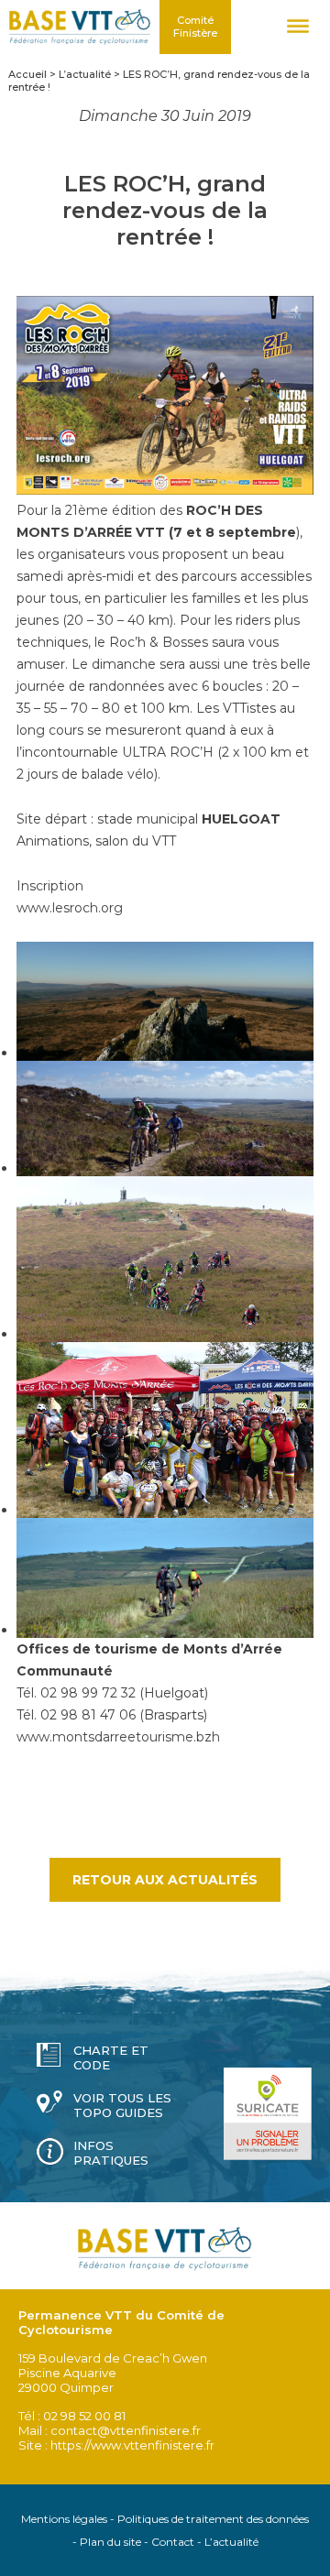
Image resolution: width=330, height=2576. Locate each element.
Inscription (50, 886)
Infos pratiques (111, 2153)
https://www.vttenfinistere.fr (132, 2445)
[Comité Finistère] (80, 27)
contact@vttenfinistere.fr (126, 2430)
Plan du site (110, 2542)
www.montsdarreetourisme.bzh (118, 1737)
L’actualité (231, 2542)
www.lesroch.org (70, 908)
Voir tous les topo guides (122, 2105)
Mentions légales (64, 2519)
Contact (173, 2542)
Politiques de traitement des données (213, 2519)
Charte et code (111, 2058)
